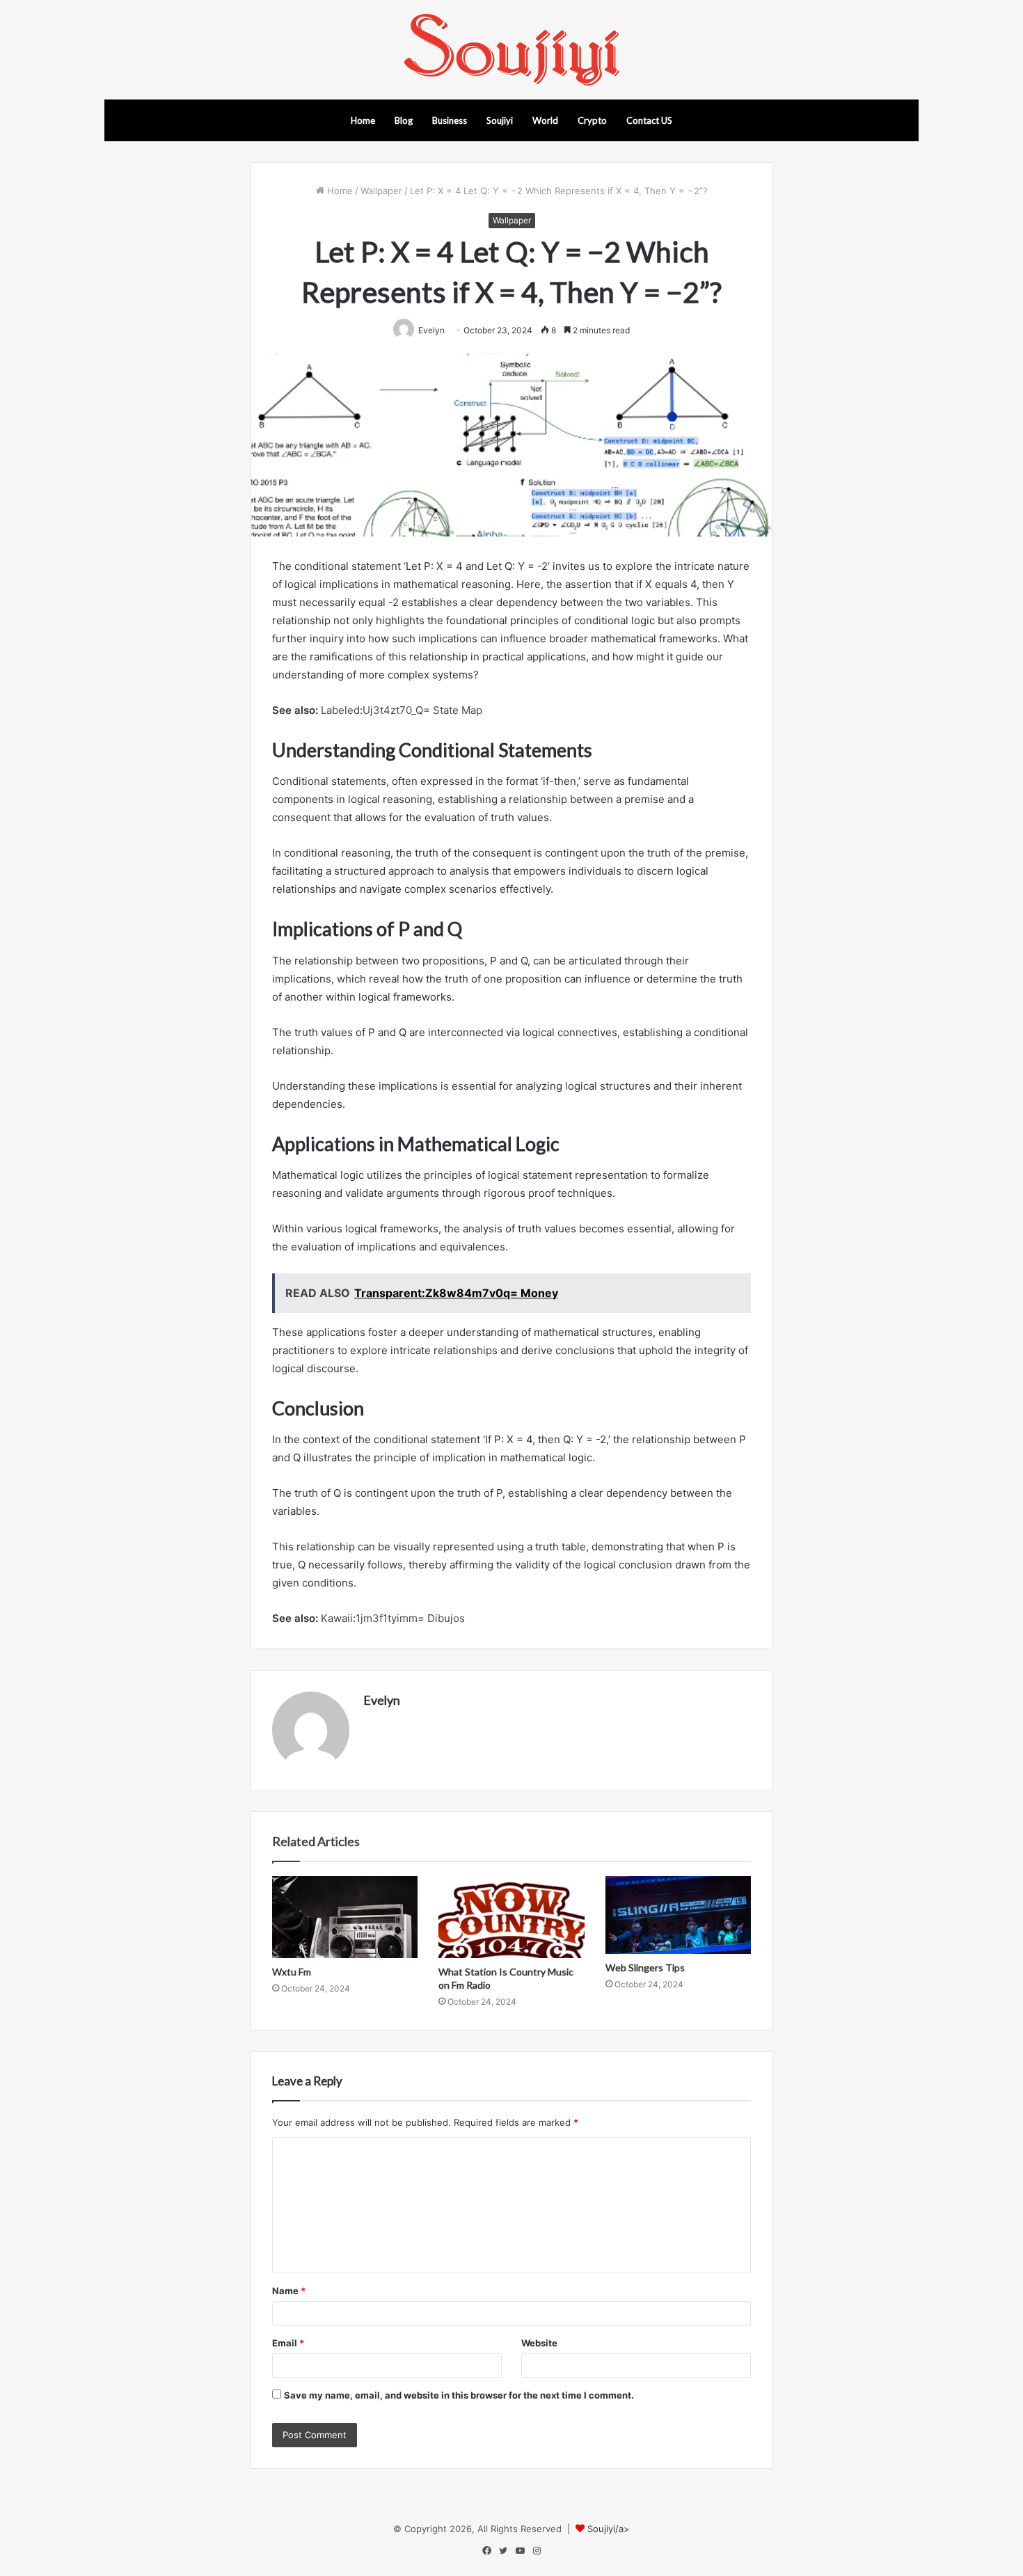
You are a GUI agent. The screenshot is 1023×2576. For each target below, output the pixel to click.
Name (289, 2291)
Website (539, 2343)
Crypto (592, 120)
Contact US (649, 120)
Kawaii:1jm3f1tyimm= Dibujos (393, 1618)
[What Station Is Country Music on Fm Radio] (511, 1917)
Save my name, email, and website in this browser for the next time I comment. (459, 2395)
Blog (404, 120)
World (545, 120)
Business (450, 120)
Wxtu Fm (292, 1972)
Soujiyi (500, 120)
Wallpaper (381, 191)
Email (288, 2343)
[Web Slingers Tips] (678, 1915)
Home (363, 120)
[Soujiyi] (511, 50)
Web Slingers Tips (645, 1967)
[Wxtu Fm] (345, 1917)
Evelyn (382, 1700)
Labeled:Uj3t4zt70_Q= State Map (402, 710)
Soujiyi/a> (609, 2529)
